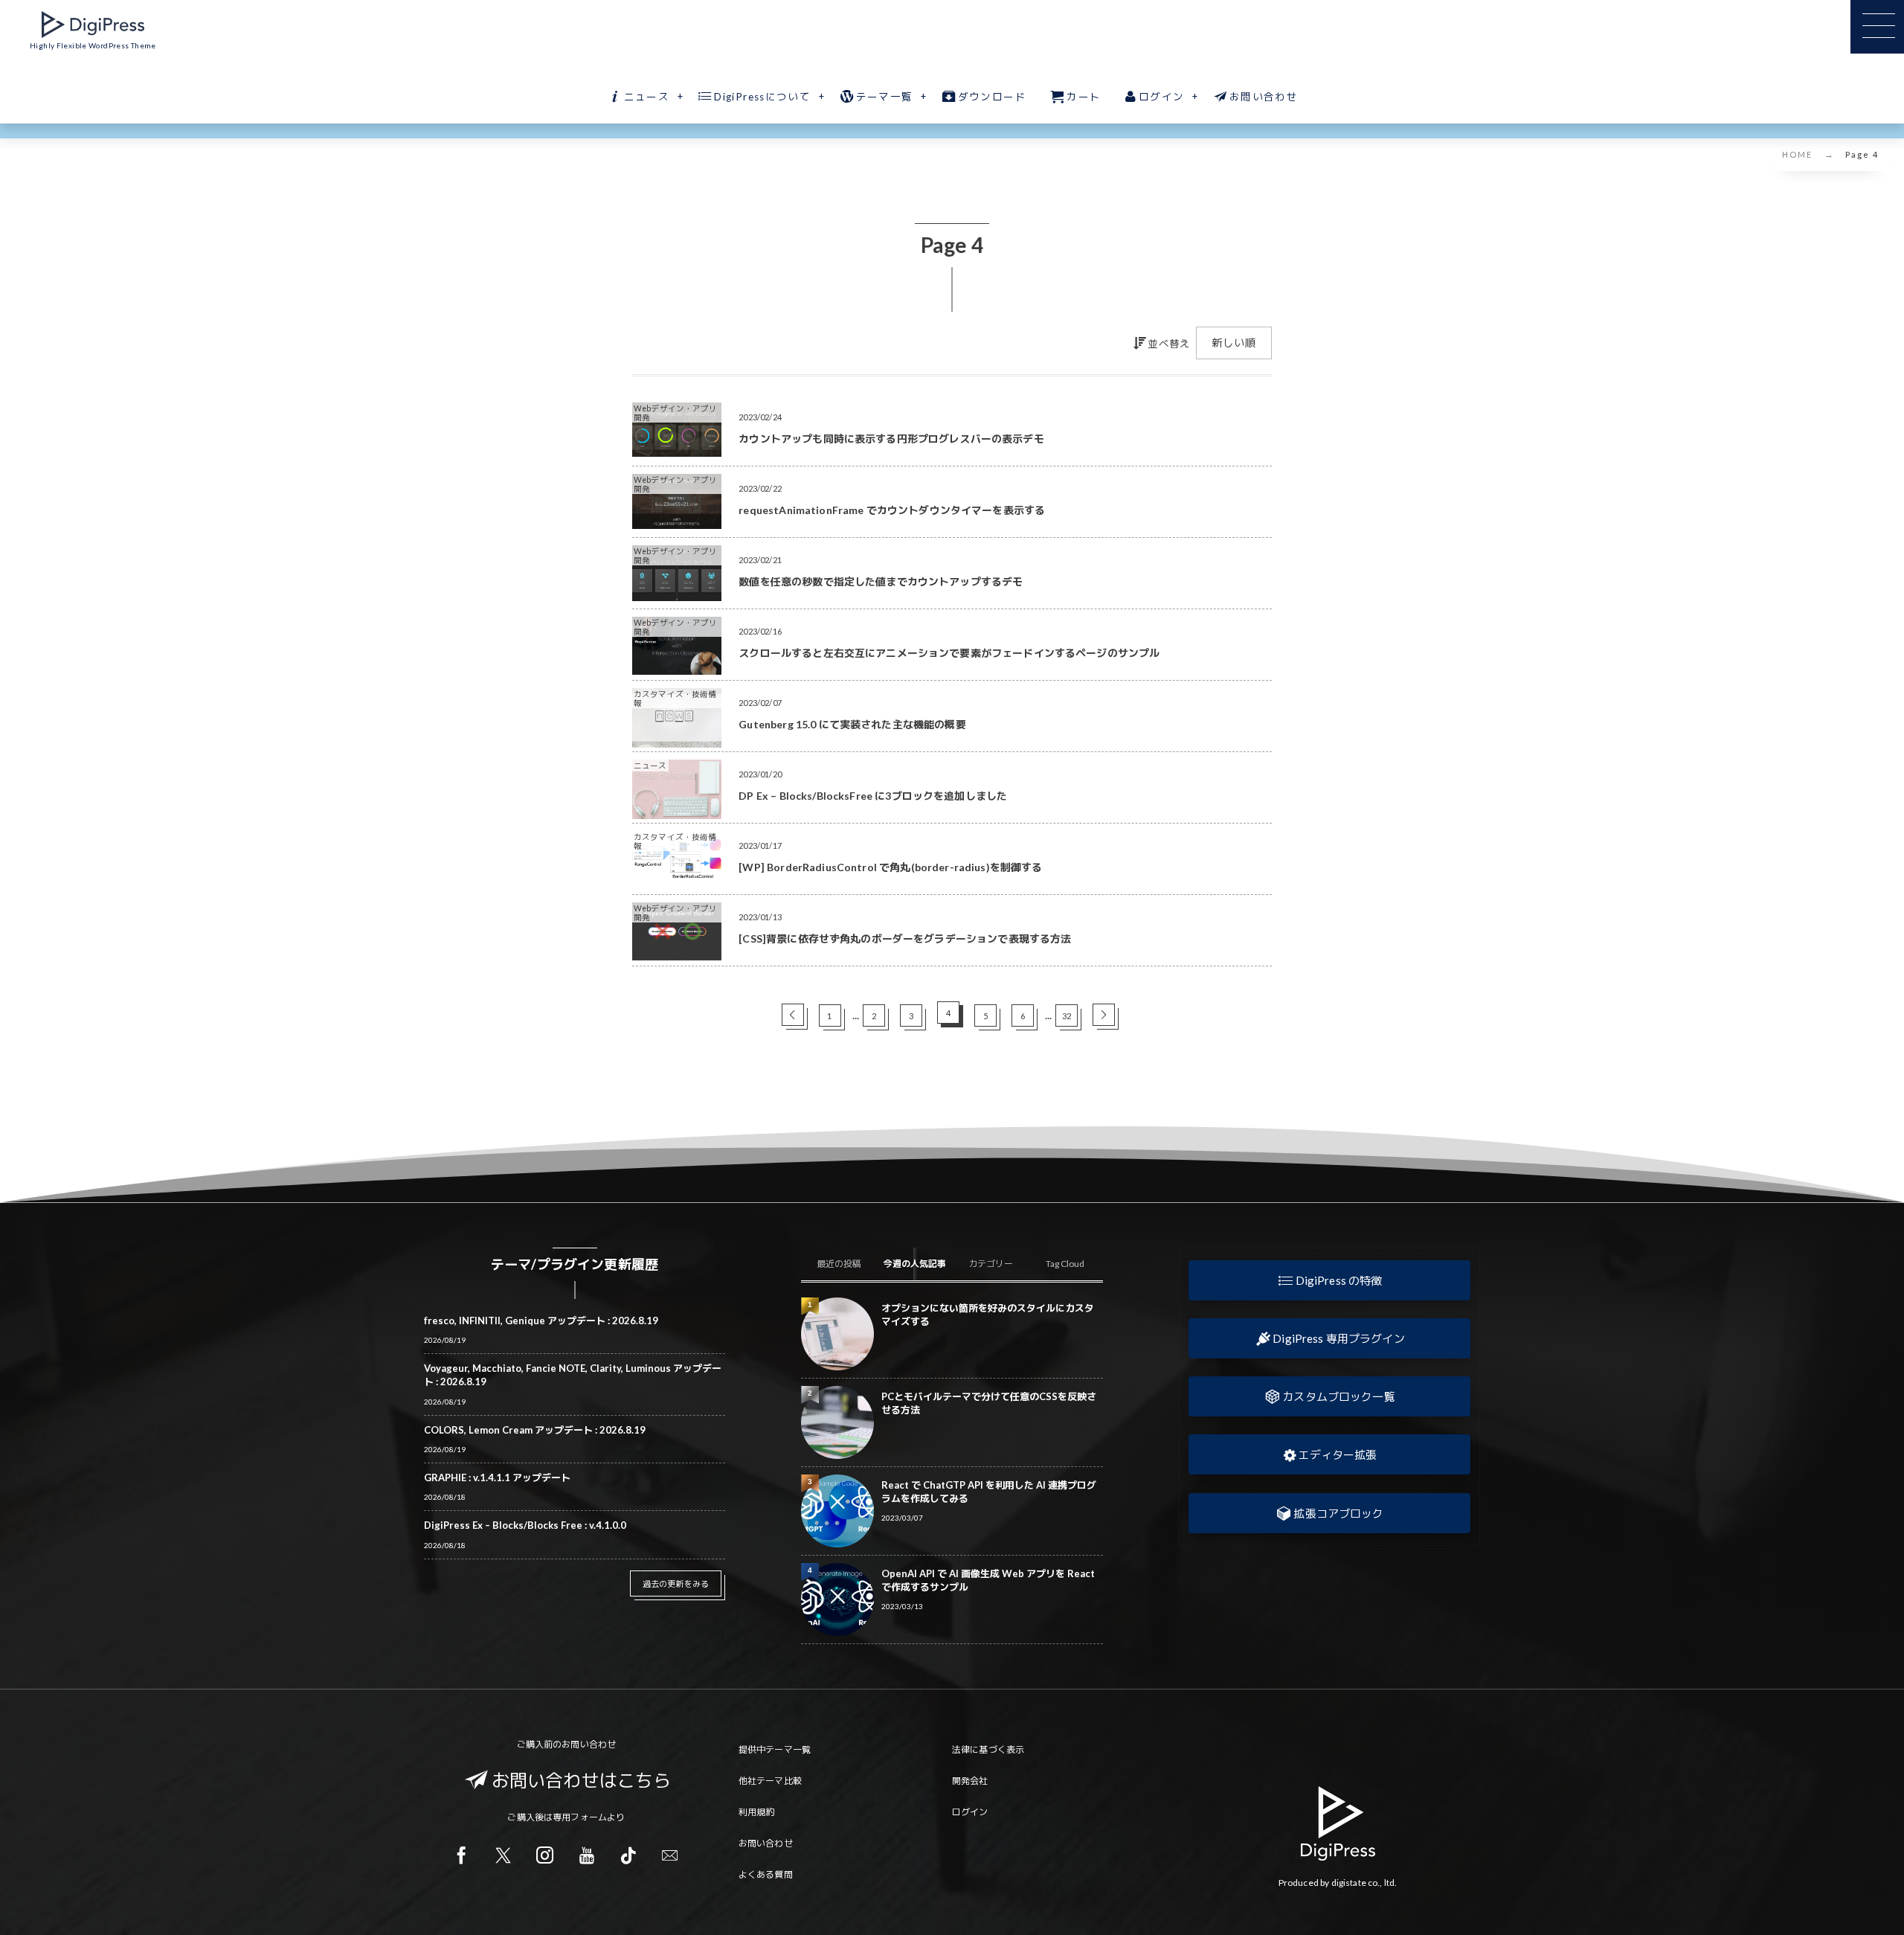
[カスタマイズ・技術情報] (677, 742)
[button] (1329, 1280)
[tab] (838, 1264)
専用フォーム (580, 1817)
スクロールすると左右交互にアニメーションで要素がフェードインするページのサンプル (949, 653)
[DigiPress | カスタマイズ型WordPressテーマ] (93, 25)
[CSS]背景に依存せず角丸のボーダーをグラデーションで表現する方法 (905, 938)
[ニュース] (677, 813)
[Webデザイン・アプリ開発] (677, 451)
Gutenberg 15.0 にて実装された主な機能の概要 (852, 724)
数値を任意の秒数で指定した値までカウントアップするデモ (881, 581)
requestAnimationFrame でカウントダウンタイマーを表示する (892, 510)
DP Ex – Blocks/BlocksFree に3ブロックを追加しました (873, 796)
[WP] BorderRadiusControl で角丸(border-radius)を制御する (890, 867)
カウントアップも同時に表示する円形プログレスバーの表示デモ (891, 439)
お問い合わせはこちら (582, 1780)
